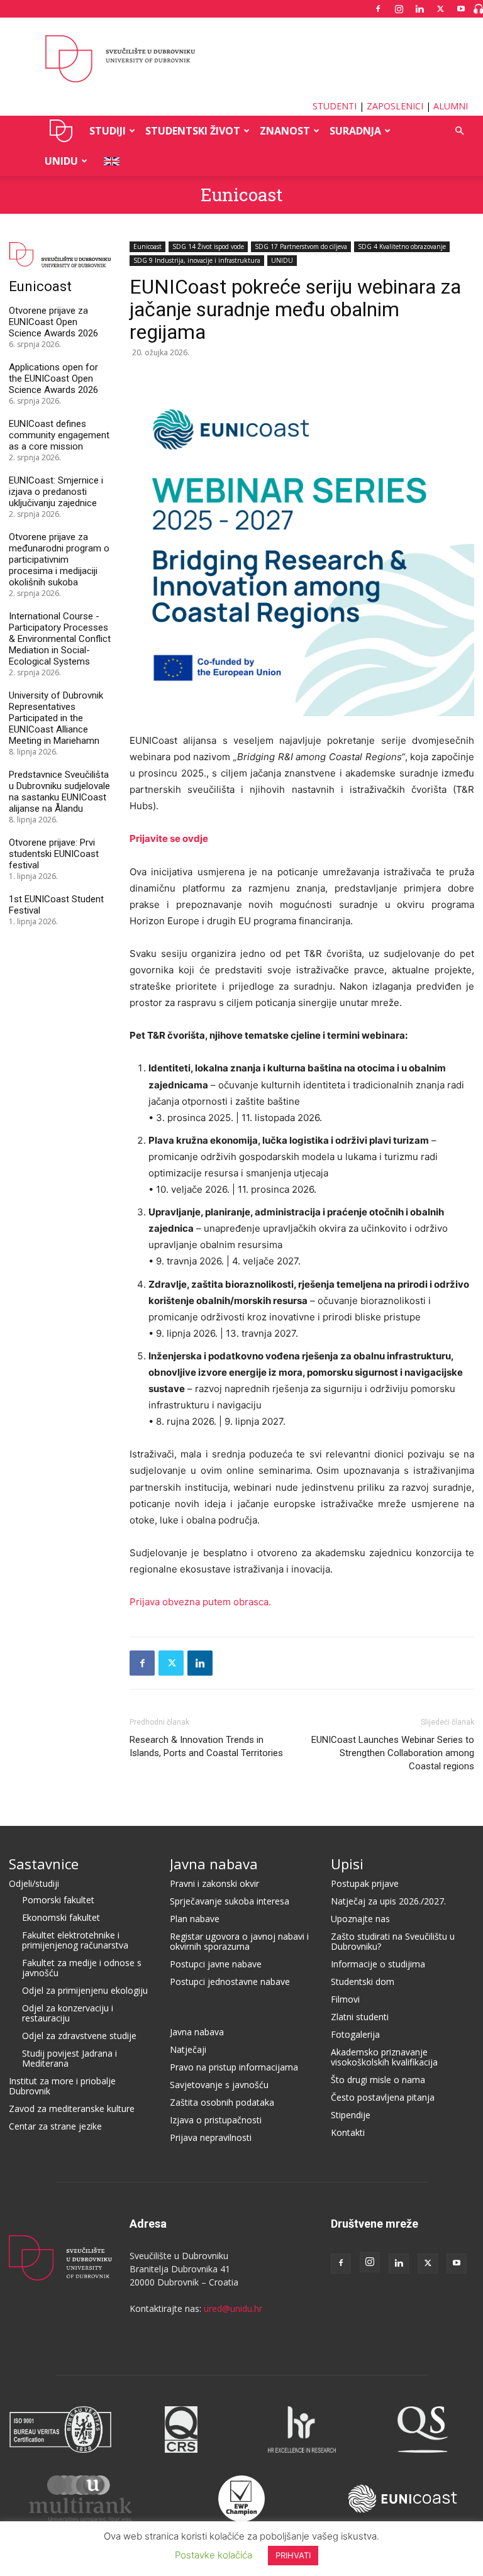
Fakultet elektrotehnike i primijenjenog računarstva (75, 1940)
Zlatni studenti (360, 2017)
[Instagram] (399, 9)
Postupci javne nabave (216, 1964)
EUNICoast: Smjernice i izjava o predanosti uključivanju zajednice (56, 492)
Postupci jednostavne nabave (230, 1982)
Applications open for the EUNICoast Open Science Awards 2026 (53, 379)
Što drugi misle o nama (378, 2080)
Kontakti (348, 2132)
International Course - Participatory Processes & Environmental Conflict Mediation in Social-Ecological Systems (60, 639)
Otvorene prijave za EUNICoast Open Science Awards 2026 (53, 322)
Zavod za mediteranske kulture (72, 2109)
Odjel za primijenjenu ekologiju (85, 1990)
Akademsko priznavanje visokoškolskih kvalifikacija (384, 2057)
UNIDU (61, 131)
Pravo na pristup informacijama (234, 2067)
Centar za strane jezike (55, 2126)
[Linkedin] (419, 9)
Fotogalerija (355, 2034)
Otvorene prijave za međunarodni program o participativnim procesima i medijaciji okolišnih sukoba (59, 560)
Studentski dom (363, 1982)
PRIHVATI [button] (293, 2555)
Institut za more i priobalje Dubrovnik (62, 2086)
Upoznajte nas (360, 1919)
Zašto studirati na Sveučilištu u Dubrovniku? (393, 1941)
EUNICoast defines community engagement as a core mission (59, 435)
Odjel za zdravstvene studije (79, 2036)
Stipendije (351, 2115)
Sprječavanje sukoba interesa (230, 1901)
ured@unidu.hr (233, 2308)
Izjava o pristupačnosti (216, 2120)
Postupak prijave (365, 1883)
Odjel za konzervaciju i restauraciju (68, 2013)
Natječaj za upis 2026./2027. (388, 1901)
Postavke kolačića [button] (214, 2555)
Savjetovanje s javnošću (219, 2085)
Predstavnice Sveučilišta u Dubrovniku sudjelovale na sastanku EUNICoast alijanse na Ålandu (59, 792)
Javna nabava (214, 1864)
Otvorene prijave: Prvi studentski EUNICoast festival (54, 854)
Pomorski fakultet (58, 1900)
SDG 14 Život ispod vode (208, 246)
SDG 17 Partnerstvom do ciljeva (301, 246)
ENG (108, 161)
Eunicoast (241, 195)
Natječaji (188, 2049)
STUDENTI (335, 106)
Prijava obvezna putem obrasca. (200, 1602)
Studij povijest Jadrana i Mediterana (69, 2058)
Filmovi (345, 1999)
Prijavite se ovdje (169, 838)
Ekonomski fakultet (61, 1917)
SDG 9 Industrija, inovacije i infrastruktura (197, 260)
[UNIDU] (241, 59)
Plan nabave (195, 1919)
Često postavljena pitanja (383, 2097)
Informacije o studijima (378, 1964)
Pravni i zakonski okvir (214, 1883)
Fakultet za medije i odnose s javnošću (82, 1968)
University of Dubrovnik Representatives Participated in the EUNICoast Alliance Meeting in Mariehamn (56, 718)
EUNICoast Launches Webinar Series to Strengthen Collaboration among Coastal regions (393, 1753)
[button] (459, 131)
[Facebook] (378, 9)
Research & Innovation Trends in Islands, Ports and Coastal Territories (206, 1746)
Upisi (347, 1864)
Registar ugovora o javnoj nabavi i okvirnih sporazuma (239, 1941)
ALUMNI (451, 106)
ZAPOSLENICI (395, 106)
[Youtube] (461, 9)
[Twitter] (440, 9)
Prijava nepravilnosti (211, 2137)
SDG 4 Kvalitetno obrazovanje (402, 246)
